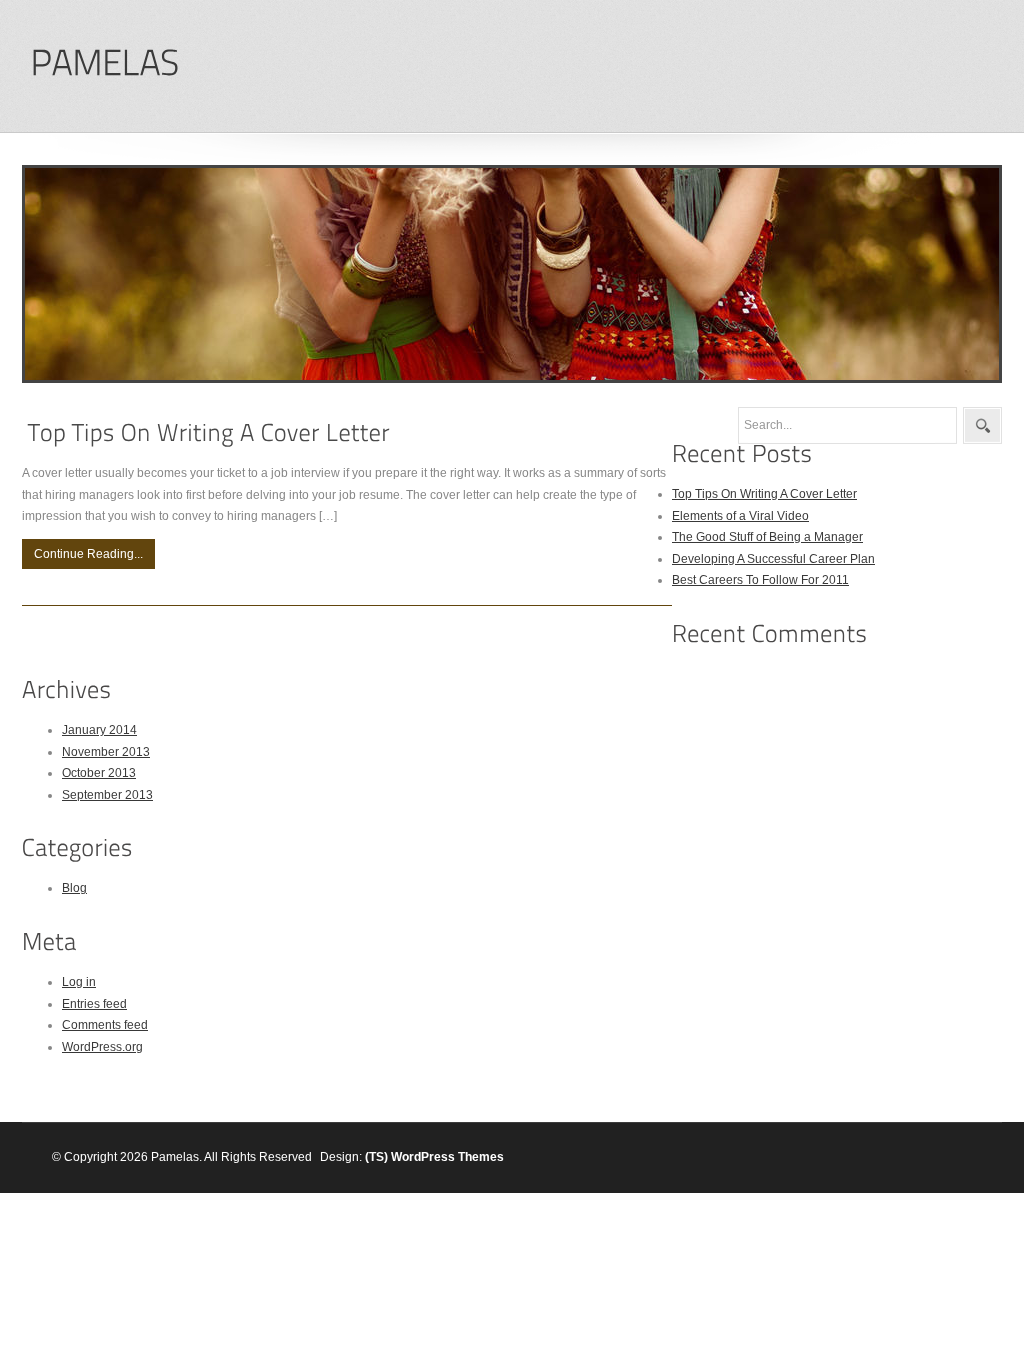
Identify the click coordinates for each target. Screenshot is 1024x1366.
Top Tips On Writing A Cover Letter (764, 494)
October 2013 (99, 773)
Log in (79, 982)
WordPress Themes (447, 1157)
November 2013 (106, 752)
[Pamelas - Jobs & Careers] (104, 63)
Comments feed (105, 1025)
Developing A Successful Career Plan (773, 559)
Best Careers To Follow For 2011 (760, 580)
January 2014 (99, 730)
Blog (74, 888)
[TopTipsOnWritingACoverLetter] (209, 432)
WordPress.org (102, 1047)
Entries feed (94, 1004)
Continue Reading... (88, 554)
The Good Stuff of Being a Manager (767, 537)
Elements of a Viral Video (740, 516)
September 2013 (107, 795)
